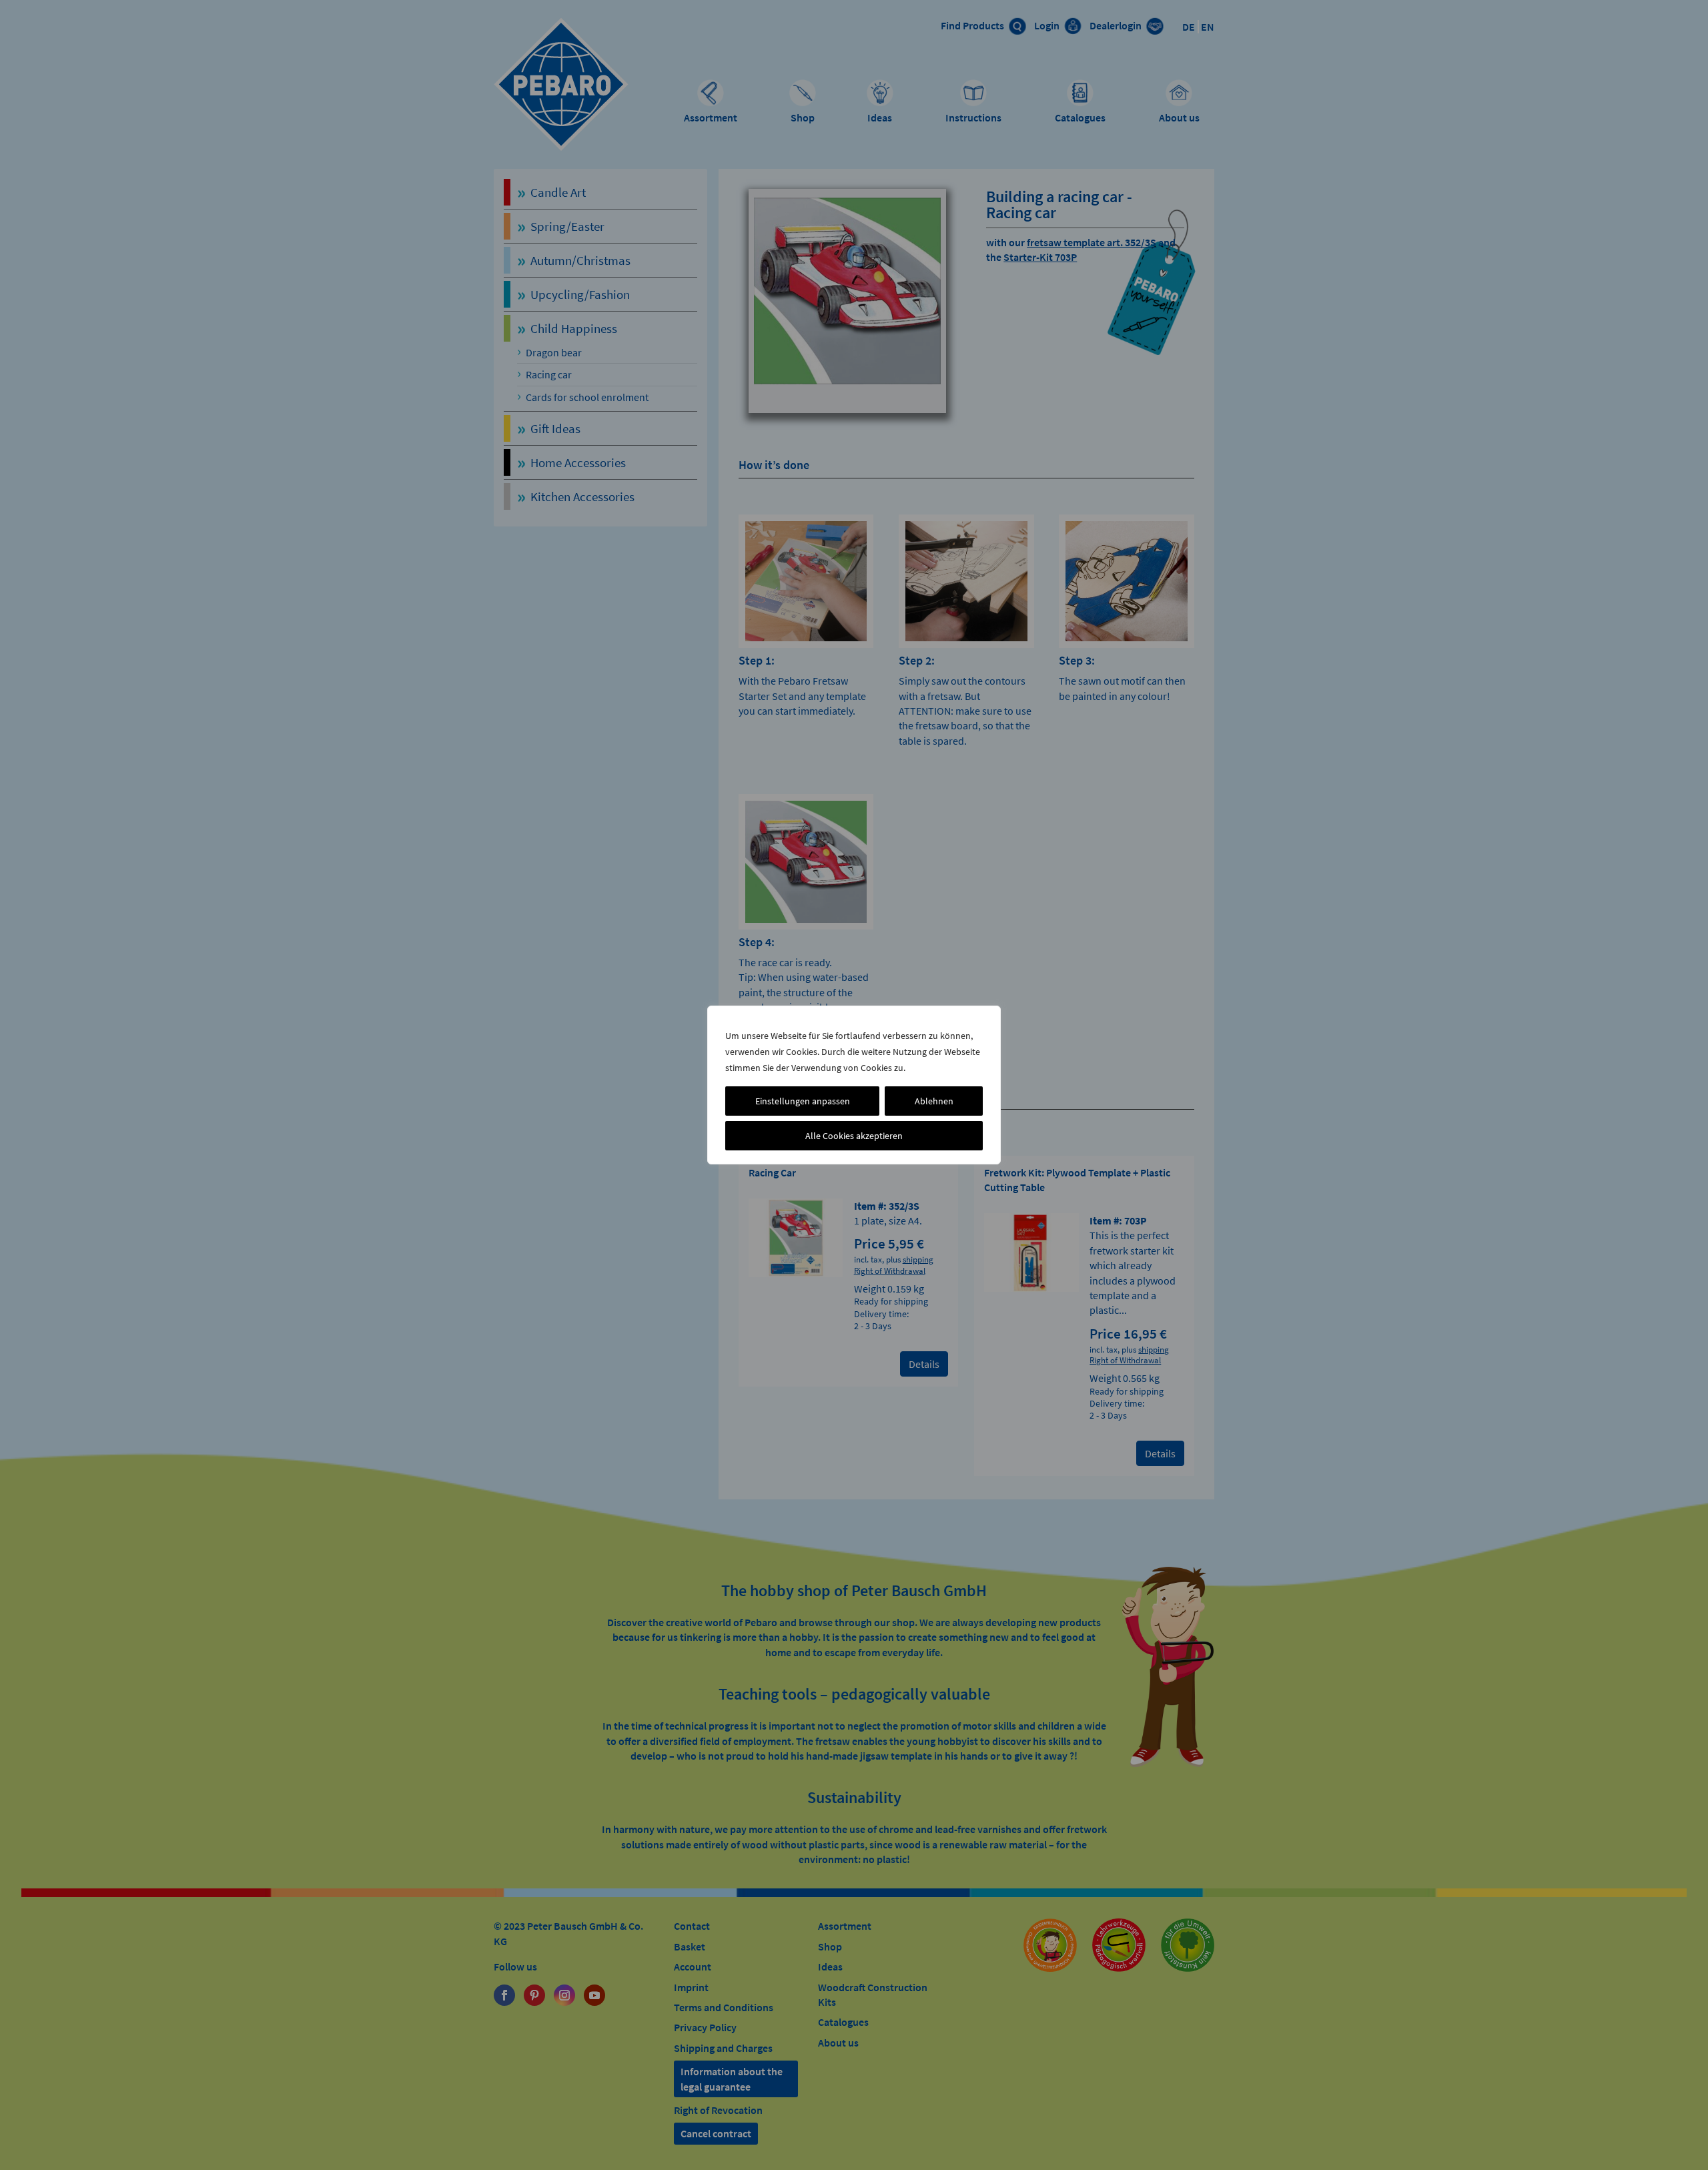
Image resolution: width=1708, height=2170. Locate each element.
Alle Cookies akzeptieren (854, 1136)
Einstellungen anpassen (803, 1101)
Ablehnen (934, 1101)
